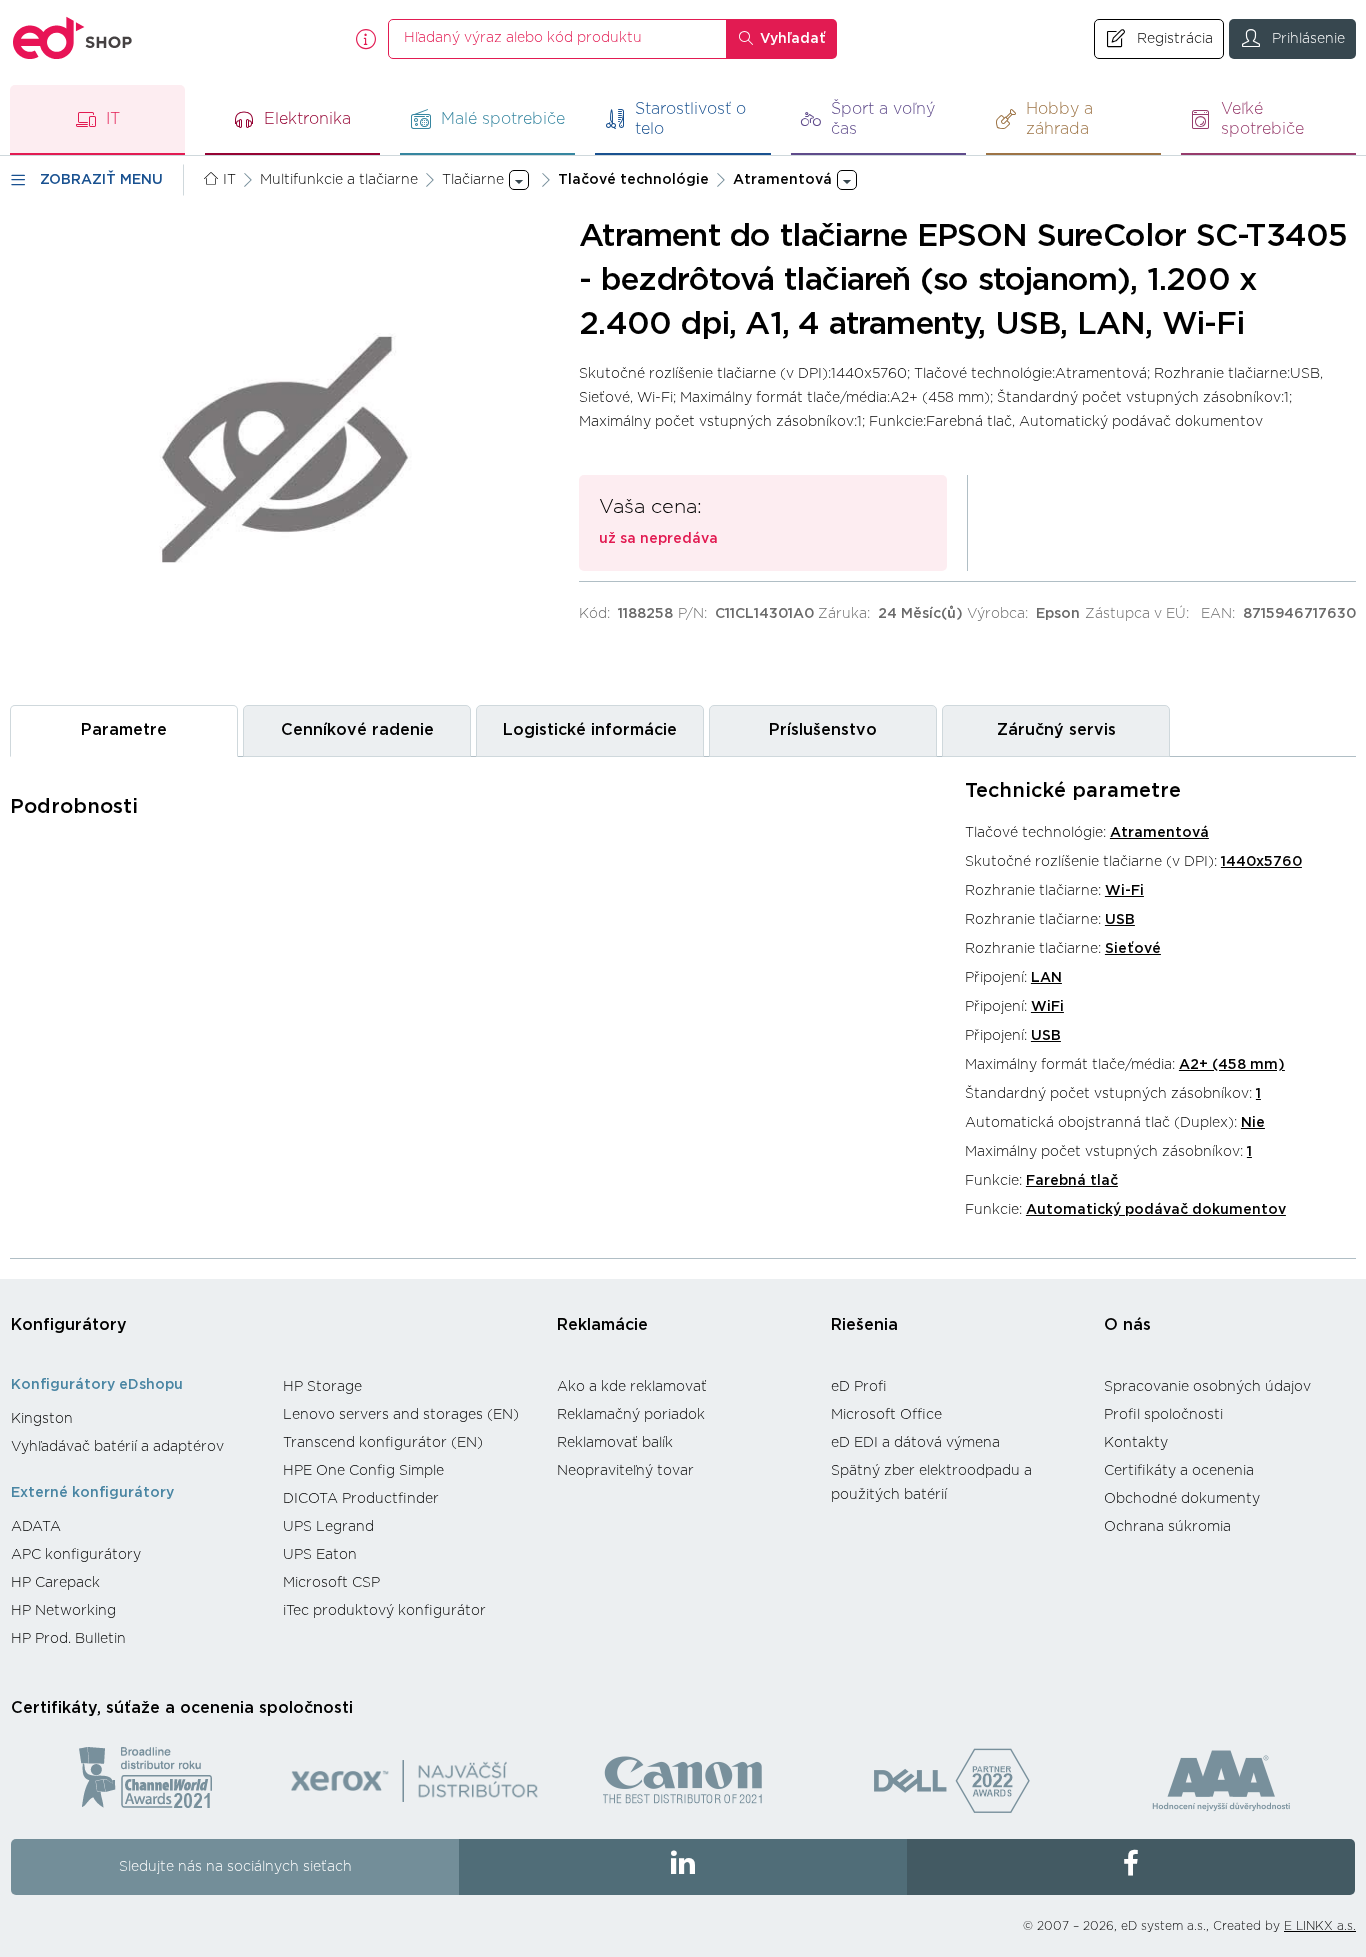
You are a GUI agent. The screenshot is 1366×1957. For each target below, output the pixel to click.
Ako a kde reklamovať (632, 1387)
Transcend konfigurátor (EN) (383, 1443)
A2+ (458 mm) (1232, 1065)
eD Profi (859, 1387)
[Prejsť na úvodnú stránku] (73, 38)
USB (1120, 920)
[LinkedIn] (683, 1867)
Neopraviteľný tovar (625, 1471)
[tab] (124, 730)
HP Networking (63, 1611)
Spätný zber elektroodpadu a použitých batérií (931, 1483)
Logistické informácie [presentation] (590, 730)
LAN (1046, 978)
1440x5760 (1261, 862)
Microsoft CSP (331, 1583)
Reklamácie (602, 1325)
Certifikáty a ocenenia (1179, 1471)
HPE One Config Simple (363, 1471)
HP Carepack (55, 1583)
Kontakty (1136, 1443)
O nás (1127, 1325)
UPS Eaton (320, 1555)
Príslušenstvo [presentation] (823, 730)
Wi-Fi (1124, 891)
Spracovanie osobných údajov (1207, 1387)
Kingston (42, 1419)
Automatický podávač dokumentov (1156, 1210)
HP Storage (322, 1387)
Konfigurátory (69, 1325)
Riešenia (864, 1325)
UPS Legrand (328, 1527)
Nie (1253, 1123)
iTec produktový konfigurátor (384, 1611)
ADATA (36, 1527)
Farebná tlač (1072, 1181)
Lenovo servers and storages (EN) (401, 1415)
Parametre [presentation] (124, 730)
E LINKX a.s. (1320, 1926)
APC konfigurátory (76, 1555)
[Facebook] (1131, 1867)
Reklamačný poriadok (631, 1415)
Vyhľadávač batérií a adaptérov (117, 1447)
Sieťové (1133, 949)
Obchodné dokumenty (1182, 1499)
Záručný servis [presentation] (1056, 730)
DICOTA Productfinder (361, 1499)
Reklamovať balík (615, 1443)
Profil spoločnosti (1163, 1415)
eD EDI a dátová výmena (915, 1443)
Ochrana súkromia (1167, 1527)
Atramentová (1159, 833)
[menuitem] (137, 1419)
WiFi (1047, 1007)
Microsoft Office (886, 1415)
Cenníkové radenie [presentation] (357, 730)
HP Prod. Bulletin (68, 1639)
